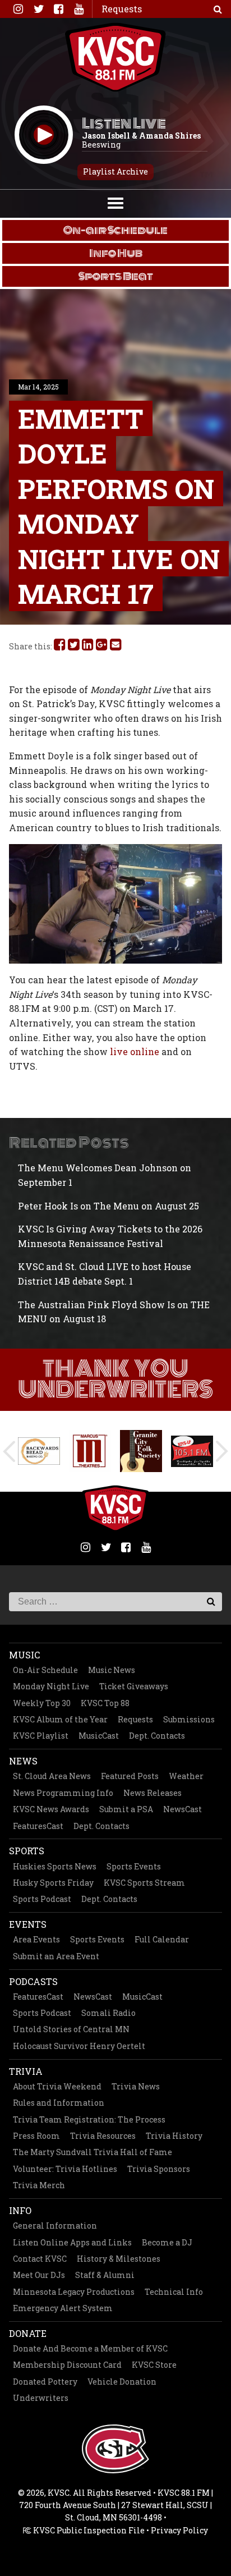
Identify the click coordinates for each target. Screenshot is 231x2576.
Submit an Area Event (56, 1956)
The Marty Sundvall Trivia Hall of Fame (93, 2152)
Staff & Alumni (105, 2275)
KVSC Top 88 (105, 1703)
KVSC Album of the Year (60, 1719)
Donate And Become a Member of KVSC (90, 2348)
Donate (28, 2333)
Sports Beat (116, 276)
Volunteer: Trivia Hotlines (65, 2169)
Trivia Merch (39, 2185)
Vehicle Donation (122, 2382)
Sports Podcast (42, 1899)
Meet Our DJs (39, 2275)
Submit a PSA (126, 1809)
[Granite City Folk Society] (141, 1451)
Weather (186, 1776)
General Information (55, 2226)
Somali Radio (108, 2013)
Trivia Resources (103, 2136)
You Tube (78, 9)
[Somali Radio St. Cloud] (192, 1451)
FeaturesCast (38, 1826)
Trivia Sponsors (159, 2169)
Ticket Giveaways (134, 1686)
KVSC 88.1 (115, 57)
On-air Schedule (115, 230)
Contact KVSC (40, 2259)
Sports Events (134, 1866)
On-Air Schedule (45, 1670)
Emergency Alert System (63, 2308)
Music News (112, 1670)
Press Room (36, 2136)
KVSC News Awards (51, 1809)
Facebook (58, 9)
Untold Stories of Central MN (71, 2029)
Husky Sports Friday (53, 1883)
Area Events (36, 1939)
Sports (27, 1851)
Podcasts (33, 1981)
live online (135, 1051)
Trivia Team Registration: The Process (89, 2119)
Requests (135, 1719)
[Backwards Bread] (39, 1451)
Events (28, 1924)
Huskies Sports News (55, 1866)
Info (20, 2210)
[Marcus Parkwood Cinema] (90, 1451)
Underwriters (41, 2398)
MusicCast (99, 1736)
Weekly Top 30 (42, 1703)
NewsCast (183, 1809)
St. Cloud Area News (52, 1776)
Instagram (18, 9)
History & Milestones (119, 2259)
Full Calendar (162, 1939)
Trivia (26, 2071)
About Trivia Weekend (57, 2086)
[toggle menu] (115, 202)
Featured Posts (130, 1776)
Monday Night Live (51, 1686)
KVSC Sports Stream (144, 1883)
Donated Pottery (45, 2382)
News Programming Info (63, 1793)
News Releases (153, 1793)
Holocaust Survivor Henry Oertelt (79, 2046)
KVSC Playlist (41, 1736)
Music (24, 1655)
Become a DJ (167, 2242)
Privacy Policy (179, 2530)
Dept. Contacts (157, 1736)
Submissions (189, 1719)
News (23, 1761)
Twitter (38, 9)
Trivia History (174, 2136)
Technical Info (174, 2292)
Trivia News (136, 2086)
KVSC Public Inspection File (88, 2530)
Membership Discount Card (67, 2365)
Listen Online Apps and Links (72, 2242)
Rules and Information (59, 2103)
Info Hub (116, 253)
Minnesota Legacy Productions (74, 2292)
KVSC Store (154, 2365)
